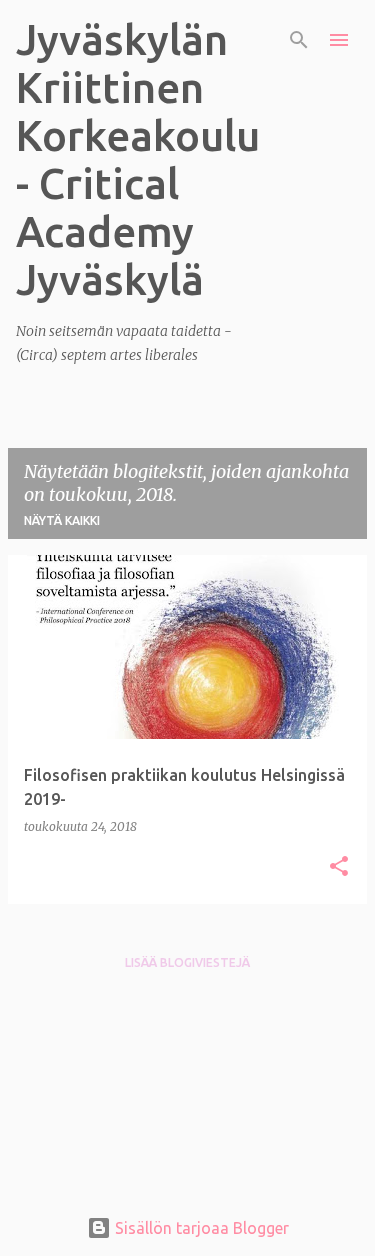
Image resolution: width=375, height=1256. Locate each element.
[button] (339, 867)
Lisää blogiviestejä (187, 962)
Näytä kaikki (62, 520)
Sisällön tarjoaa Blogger (200, 1228)
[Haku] (299, 40)
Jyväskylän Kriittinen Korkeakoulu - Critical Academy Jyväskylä (138, 159)
